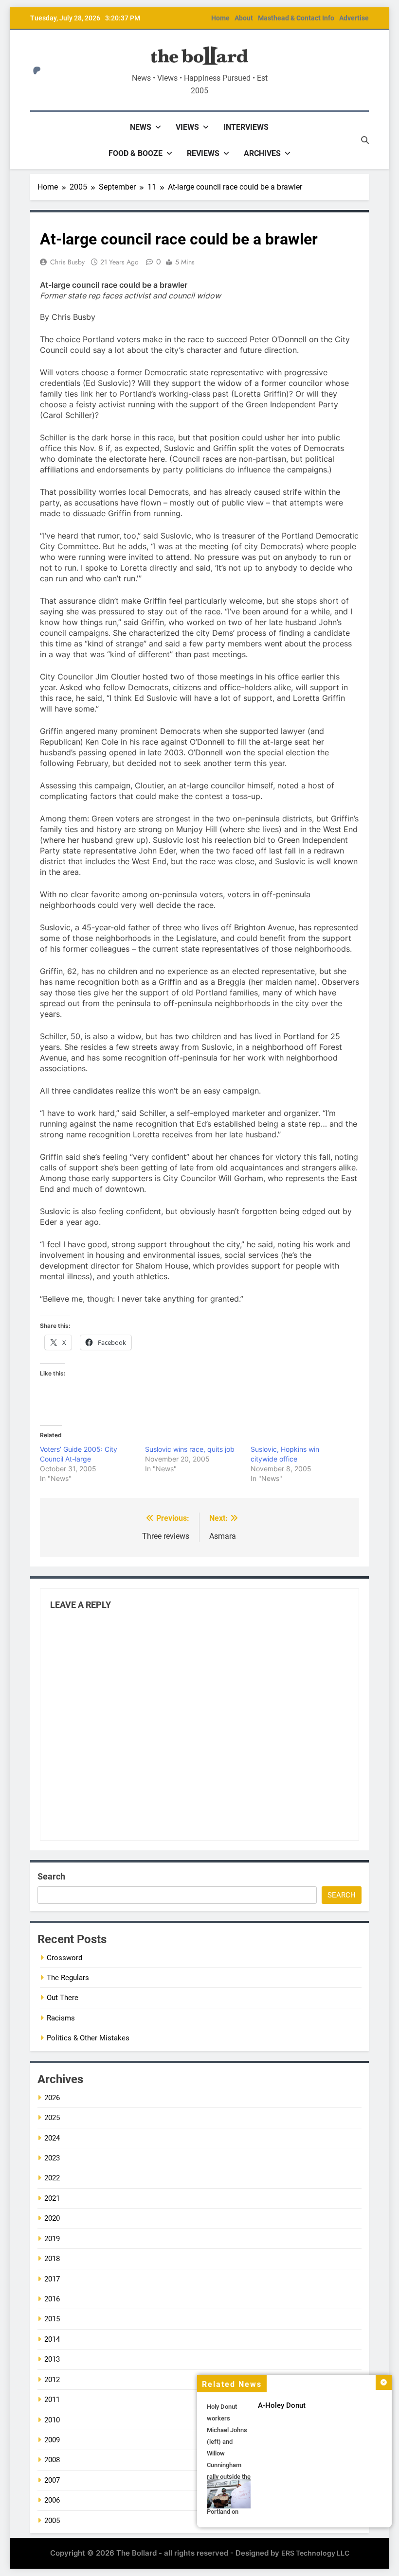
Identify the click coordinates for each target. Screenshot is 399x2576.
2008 (52, 2460)
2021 (52, 2198)
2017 (52, 2279)
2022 (52, 2178)
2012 (52, 2380)
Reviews (203, 153)
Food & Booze (136, 153)
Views (187, 127)
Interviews (246, 127)
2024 (52, 2138)
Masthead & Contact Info (296, 18)
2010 (52, 2420)
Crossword (64, 1958)
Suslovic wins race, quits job (190, 1449)
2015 (52, 2319)
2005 (52, 2521)
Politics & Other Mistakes (88, 2038)
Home (220, 18)
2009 (52, 2440)
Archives (262, 153)
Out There (63, 1998)
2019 (52, 2239)
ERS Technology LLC (315, 2553)
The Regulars (68, 1978)
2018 (52, 2259)
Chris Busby (67, 262)
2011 (52, 2400)
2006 (52, 2500)
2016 (52, 2299)
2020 (52, 2218)
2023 (52, 2158)
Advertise (354, 18)
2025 (52, 2118)
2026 (52, 2098)
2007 (52, 2480)
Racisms (61, 2018)
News (141, 127)
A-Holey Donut (282, 2405)
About (244, 18)
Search (51, 1876)
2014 (52, 2339)
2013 (52, 2359)
